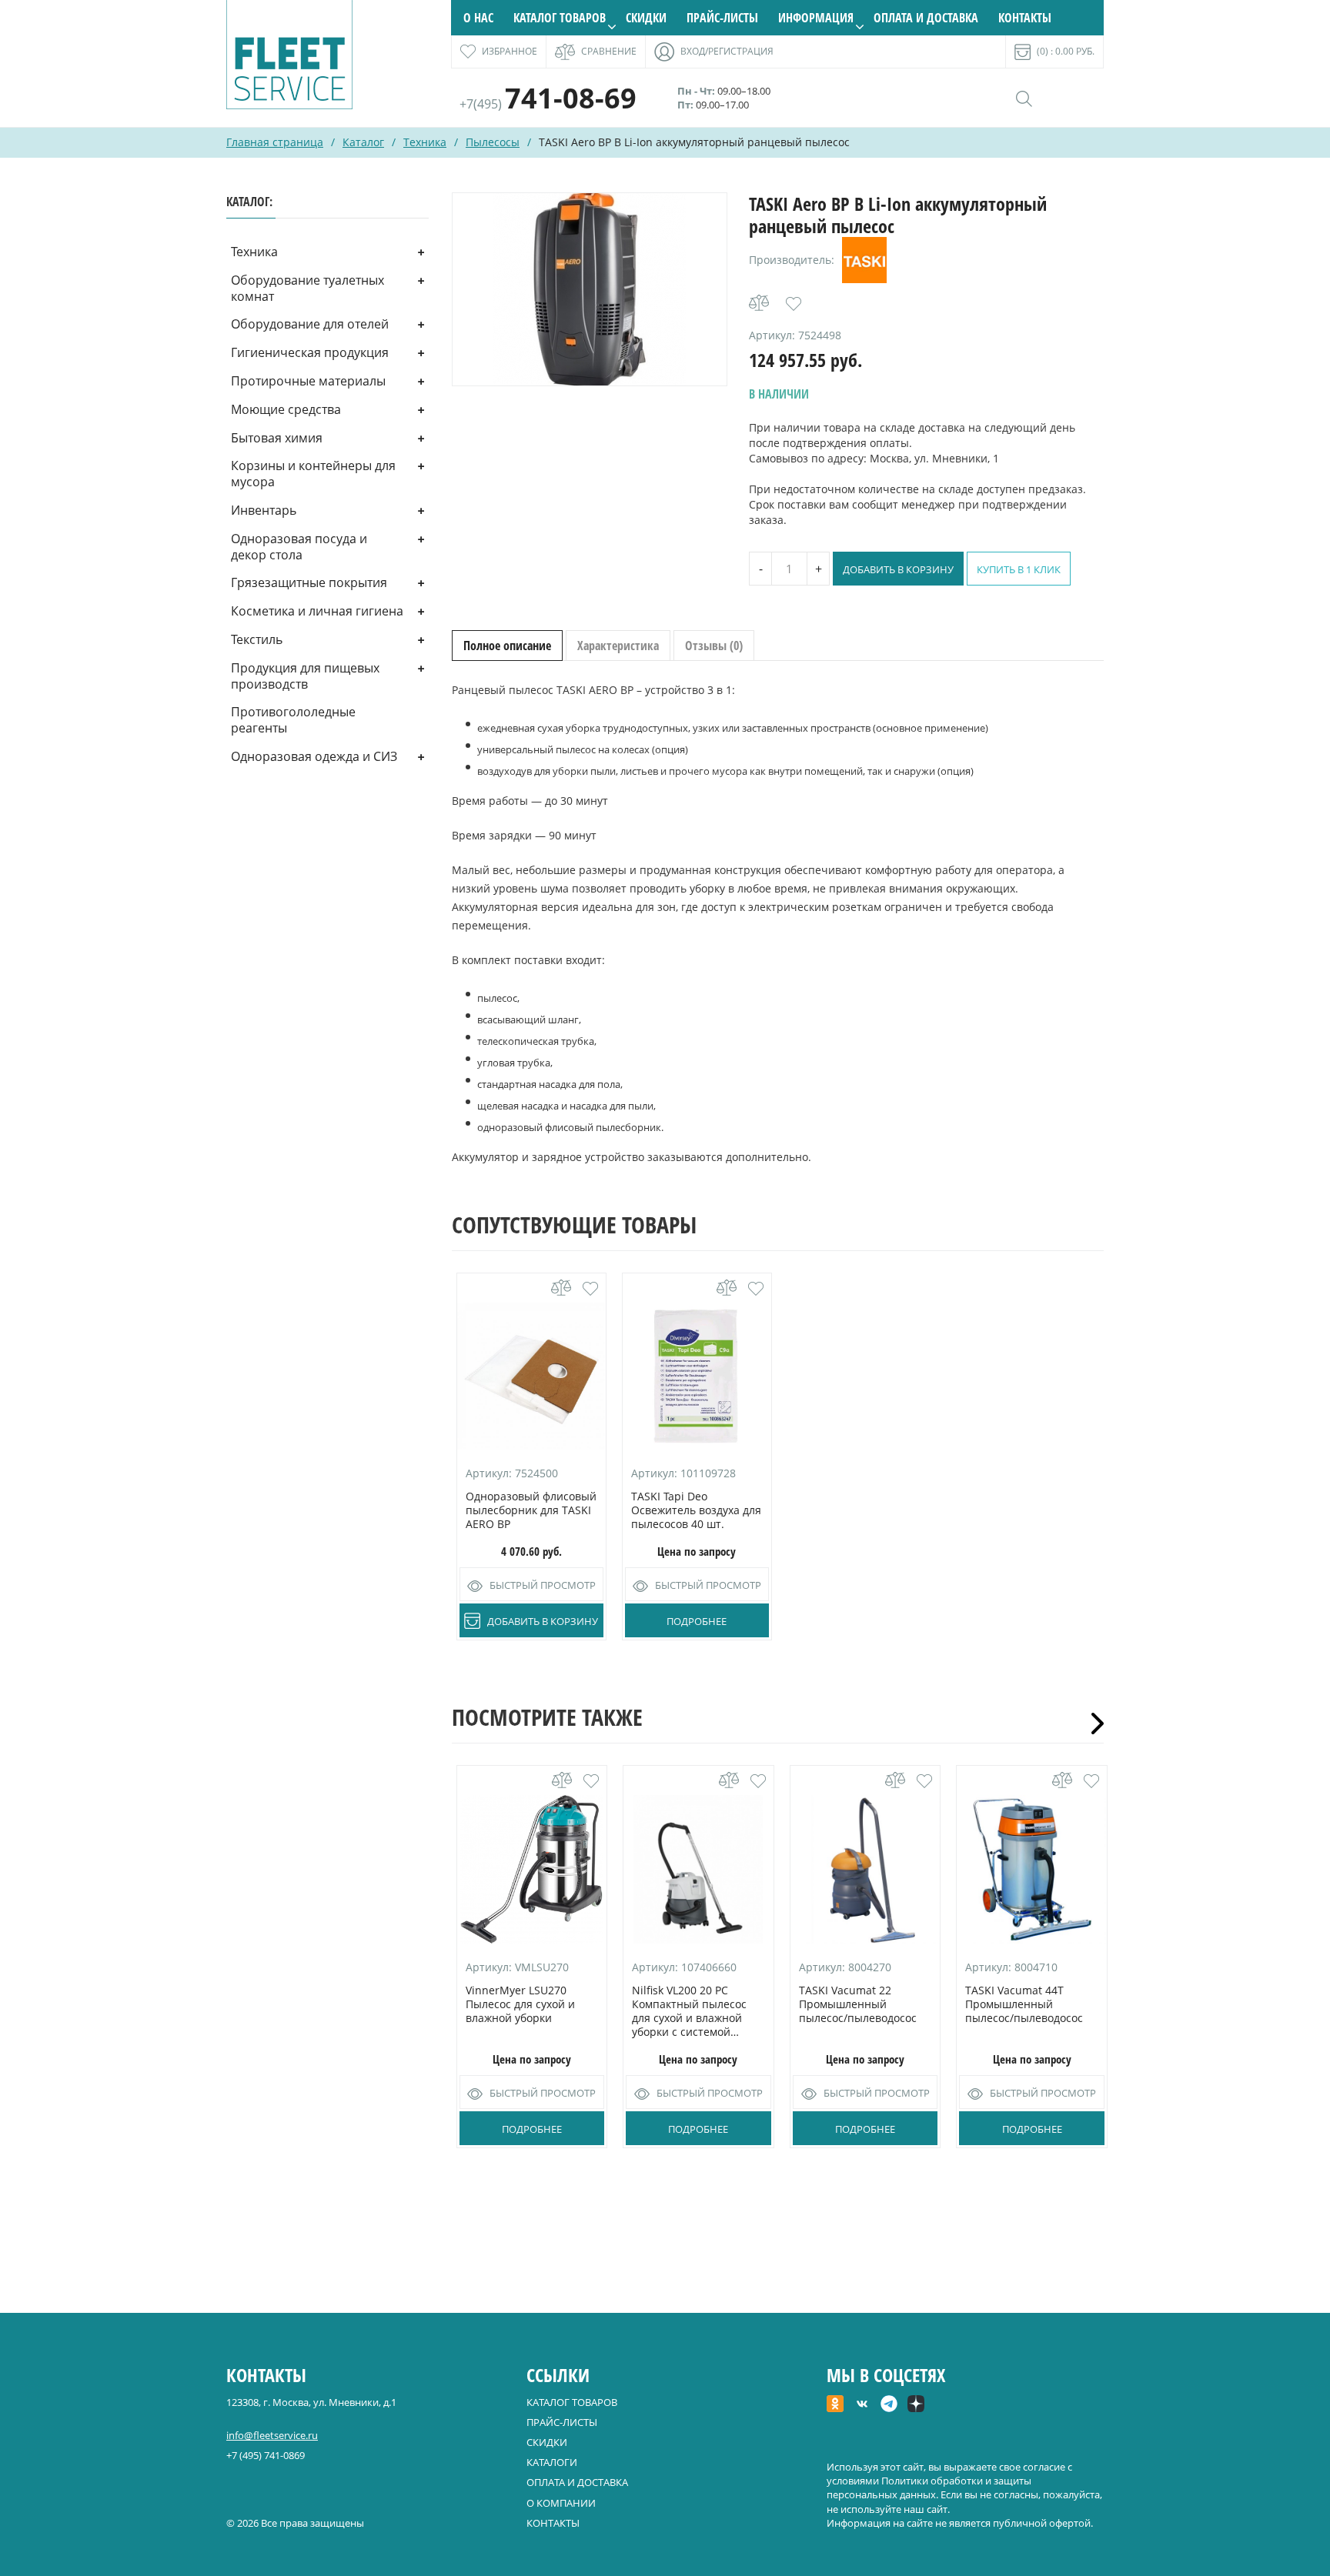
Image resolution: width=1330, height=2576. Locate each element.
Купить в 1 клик (1019, 569)
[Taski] (864, 260)
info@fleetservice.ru (272, 2435)
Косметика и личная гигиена (317, 611)
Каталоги (552, 2462)
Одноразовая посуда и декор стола (299, 547)
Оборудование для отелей (310, 324)
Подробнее (697, 1621)
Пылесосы (493, 142)
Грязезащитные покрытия (309, 582)
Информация (816, 18)
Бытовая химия (277, 438)
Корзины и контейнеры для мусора (313, 474)
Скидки (646, 18)
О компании (561, 2503)
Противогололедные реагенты (293, 720)
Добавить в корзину (898, 569)
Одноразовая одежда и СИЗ (314, 756)
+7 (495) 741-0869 (266, 2455)
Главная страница (275, 142)
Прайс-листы (722, 18)
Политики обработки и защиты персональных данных (929, 2488)
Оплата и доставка (926, 18)
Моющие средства (286, 409)
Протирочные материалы (308, 381)
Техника (425, 142)
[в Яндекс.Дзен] (916, 2405)
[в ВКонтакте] (862, 2405)
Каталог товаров (560, 18)
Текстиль (257, 639)
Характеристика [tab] (618, 646)
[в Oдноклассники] (835, 2405)
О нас (478, 18)
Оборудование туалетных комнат (307, 288)
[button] (794, 304)
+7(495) (548, 104)
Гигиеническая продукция (310, 352)
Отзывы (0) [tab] (714, 646)
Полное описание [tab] (507, 646)
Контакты (1025, 18)
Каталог (363, 142)
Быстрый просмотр (543, 1585)
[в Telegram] (889, 2405)
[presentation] (1092, 1723)
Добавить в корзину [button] (543, 1621)
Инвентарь (264, 510)
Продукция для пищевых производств (305, 676)
